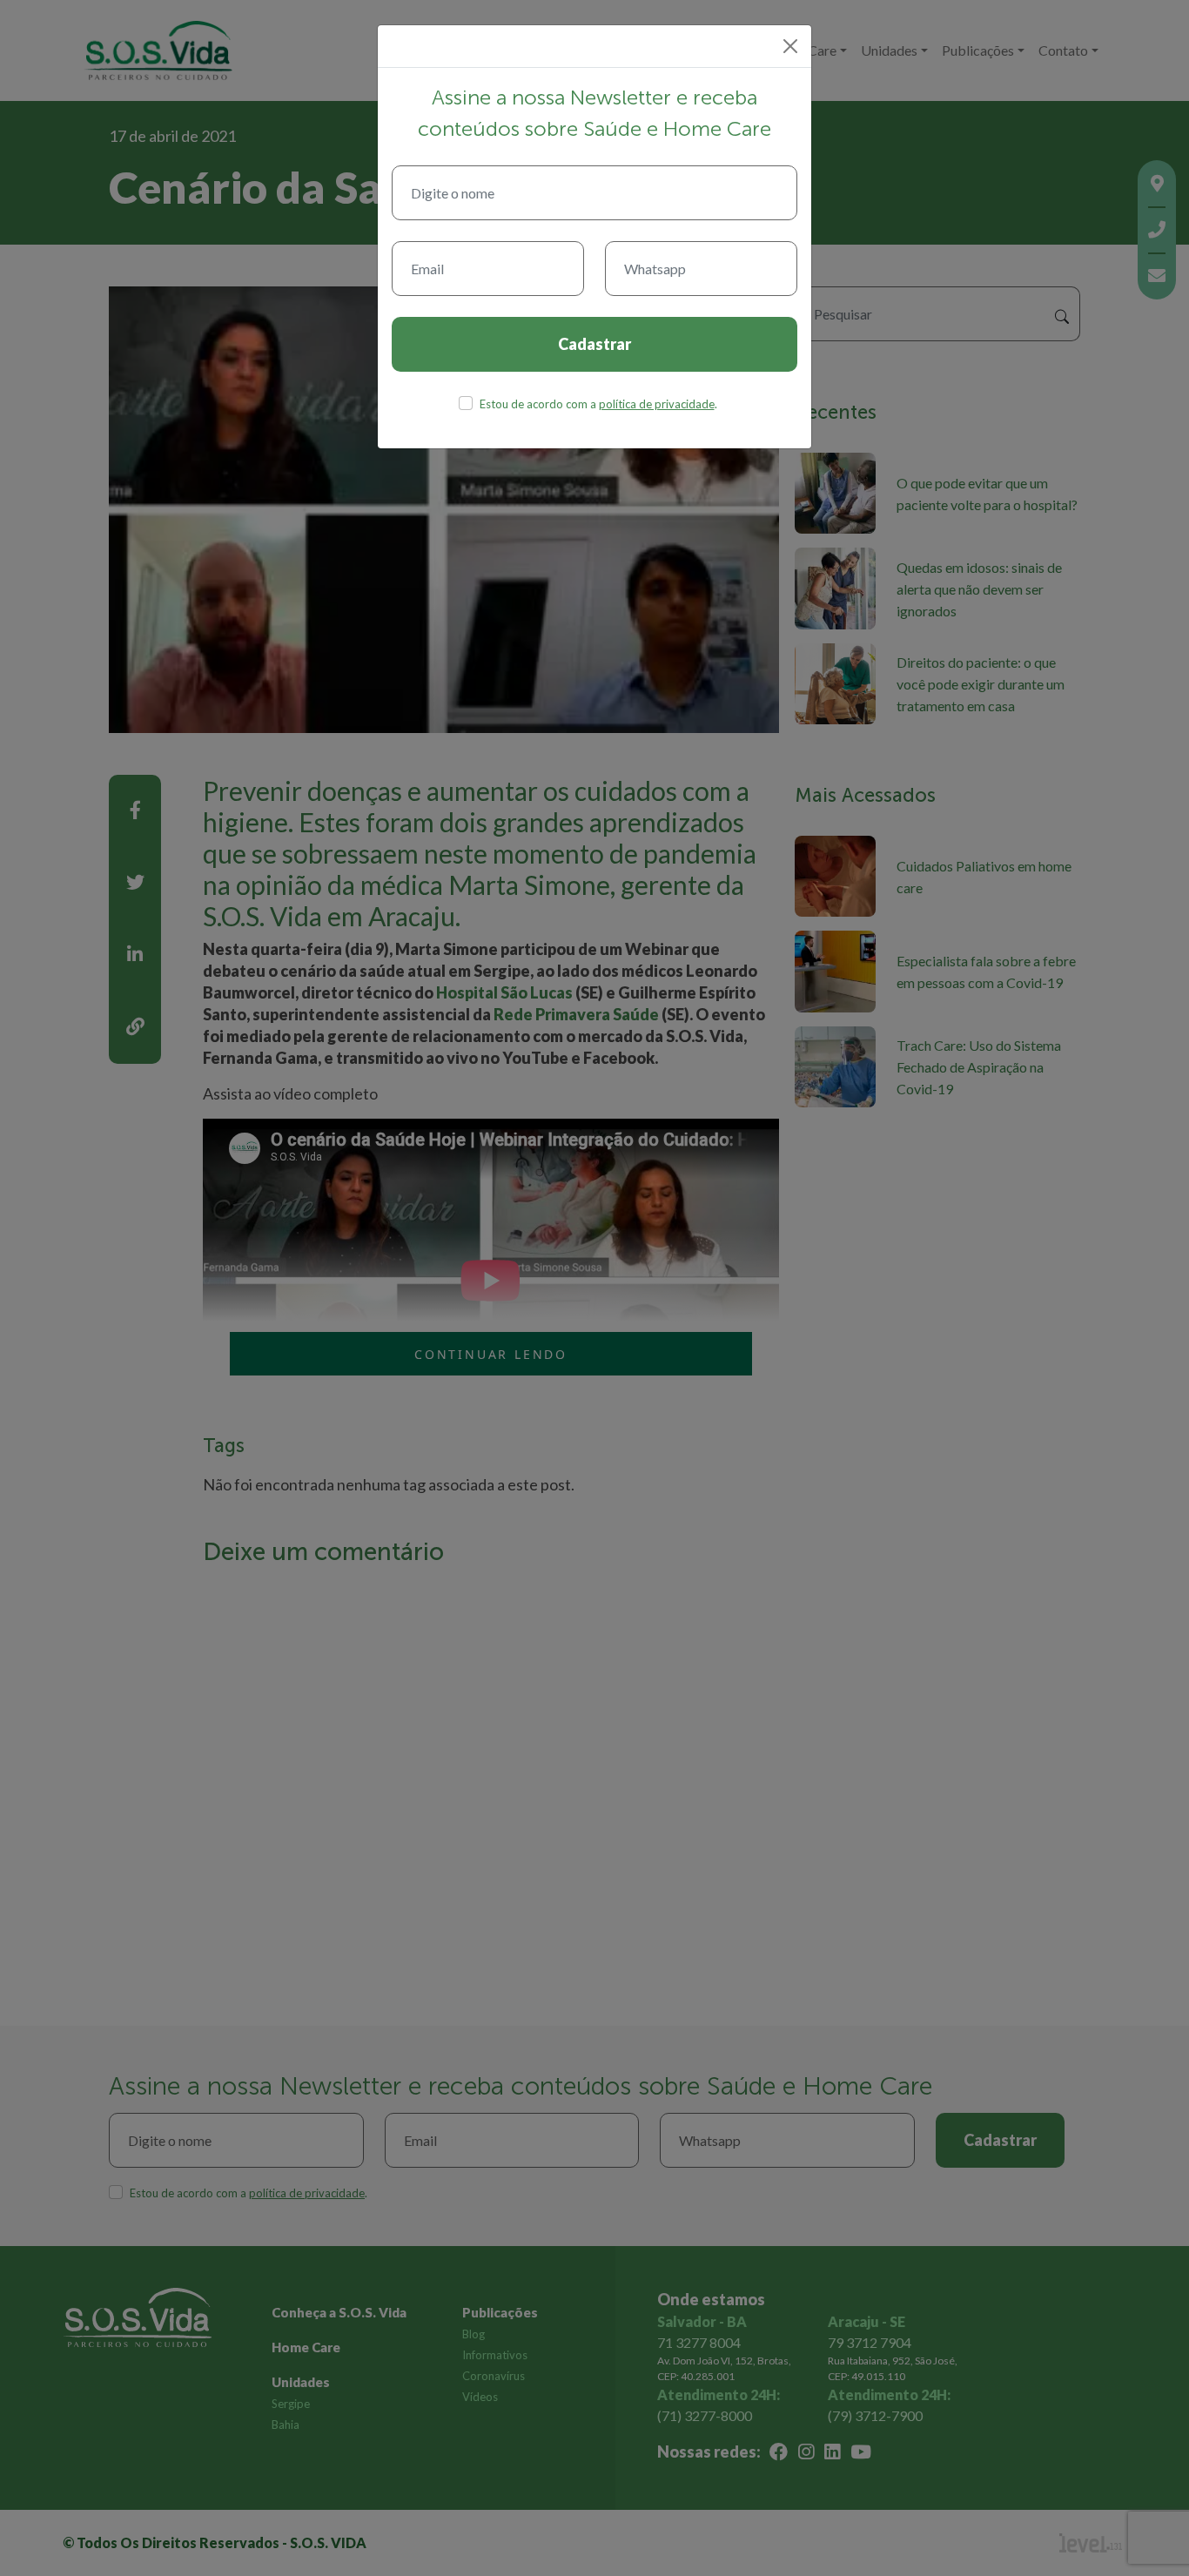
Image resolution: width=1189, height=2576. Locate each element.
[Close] (790, 46)
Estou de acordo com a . (598, 404)
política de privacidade (657, 404)
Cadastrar (594, 344)
